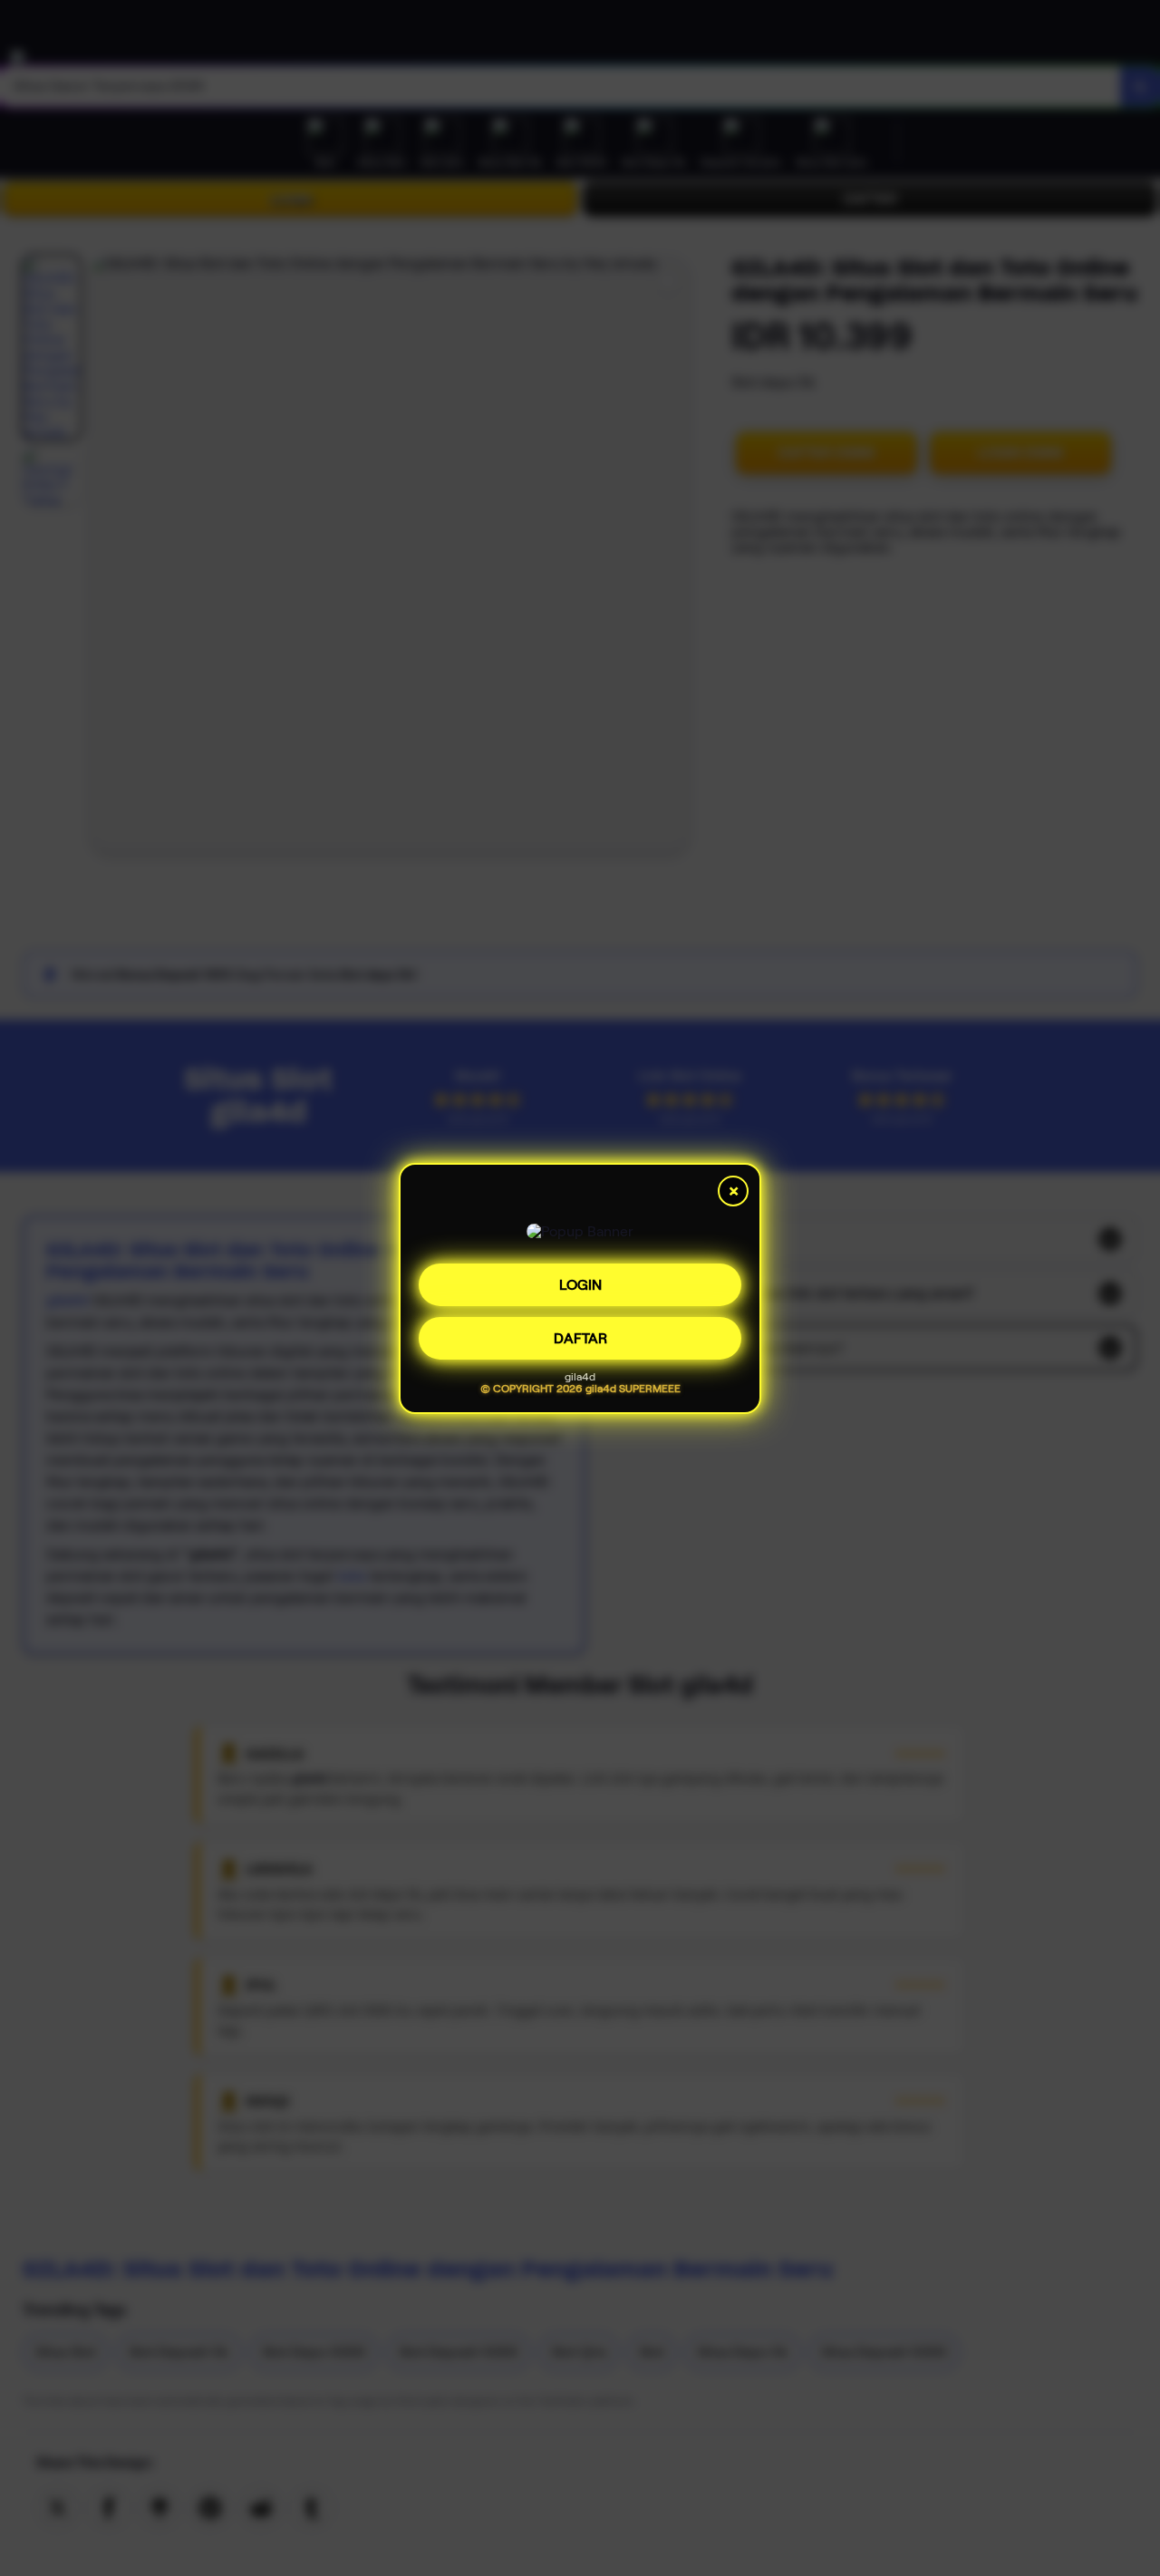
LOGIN (580, 1278)
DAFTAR (580, 1331)
